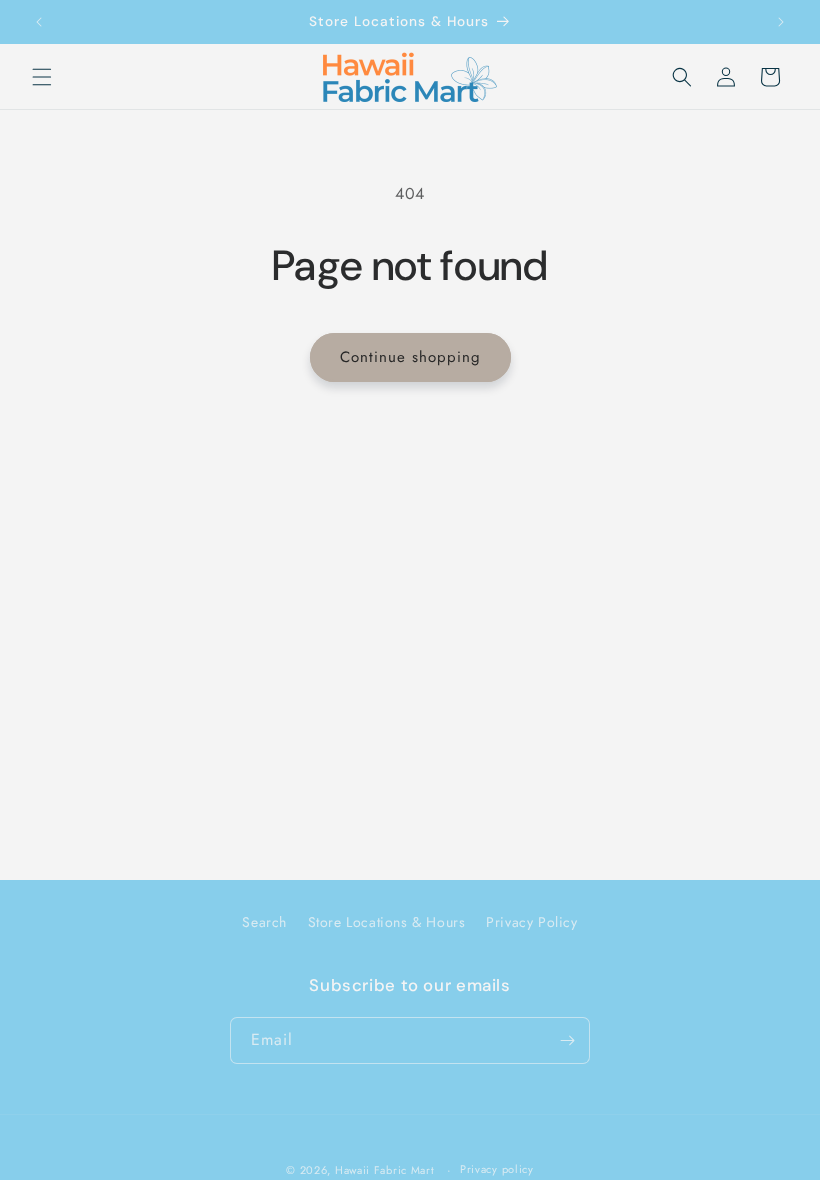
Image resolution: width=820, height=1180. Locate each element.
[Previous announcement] (39, 22)
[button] (42, 77)
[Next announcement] (781, 22)
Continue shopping (410, 357)
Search (264, 922)
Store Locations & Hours (387, 922)
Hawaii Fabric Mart (385, 1170)
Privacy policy (497, 1169)
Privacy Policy (531, 922)
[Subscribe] (567, 1040)
